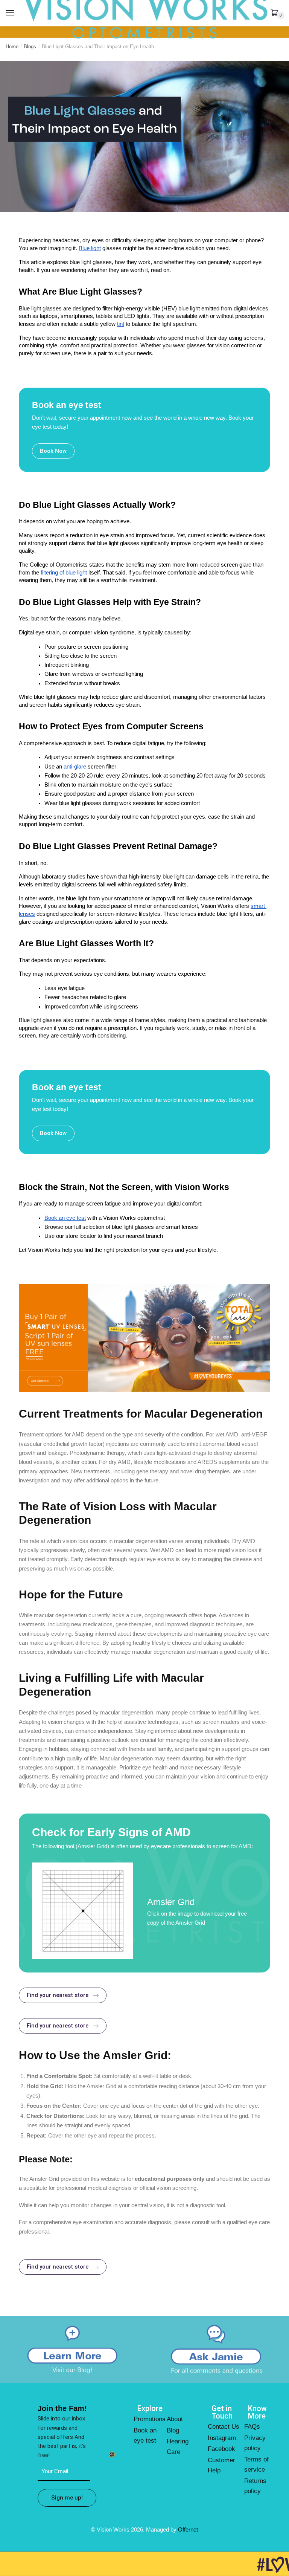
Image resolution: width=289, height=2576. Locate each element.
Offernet (188, 2529)
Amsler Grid (171, 1902)
